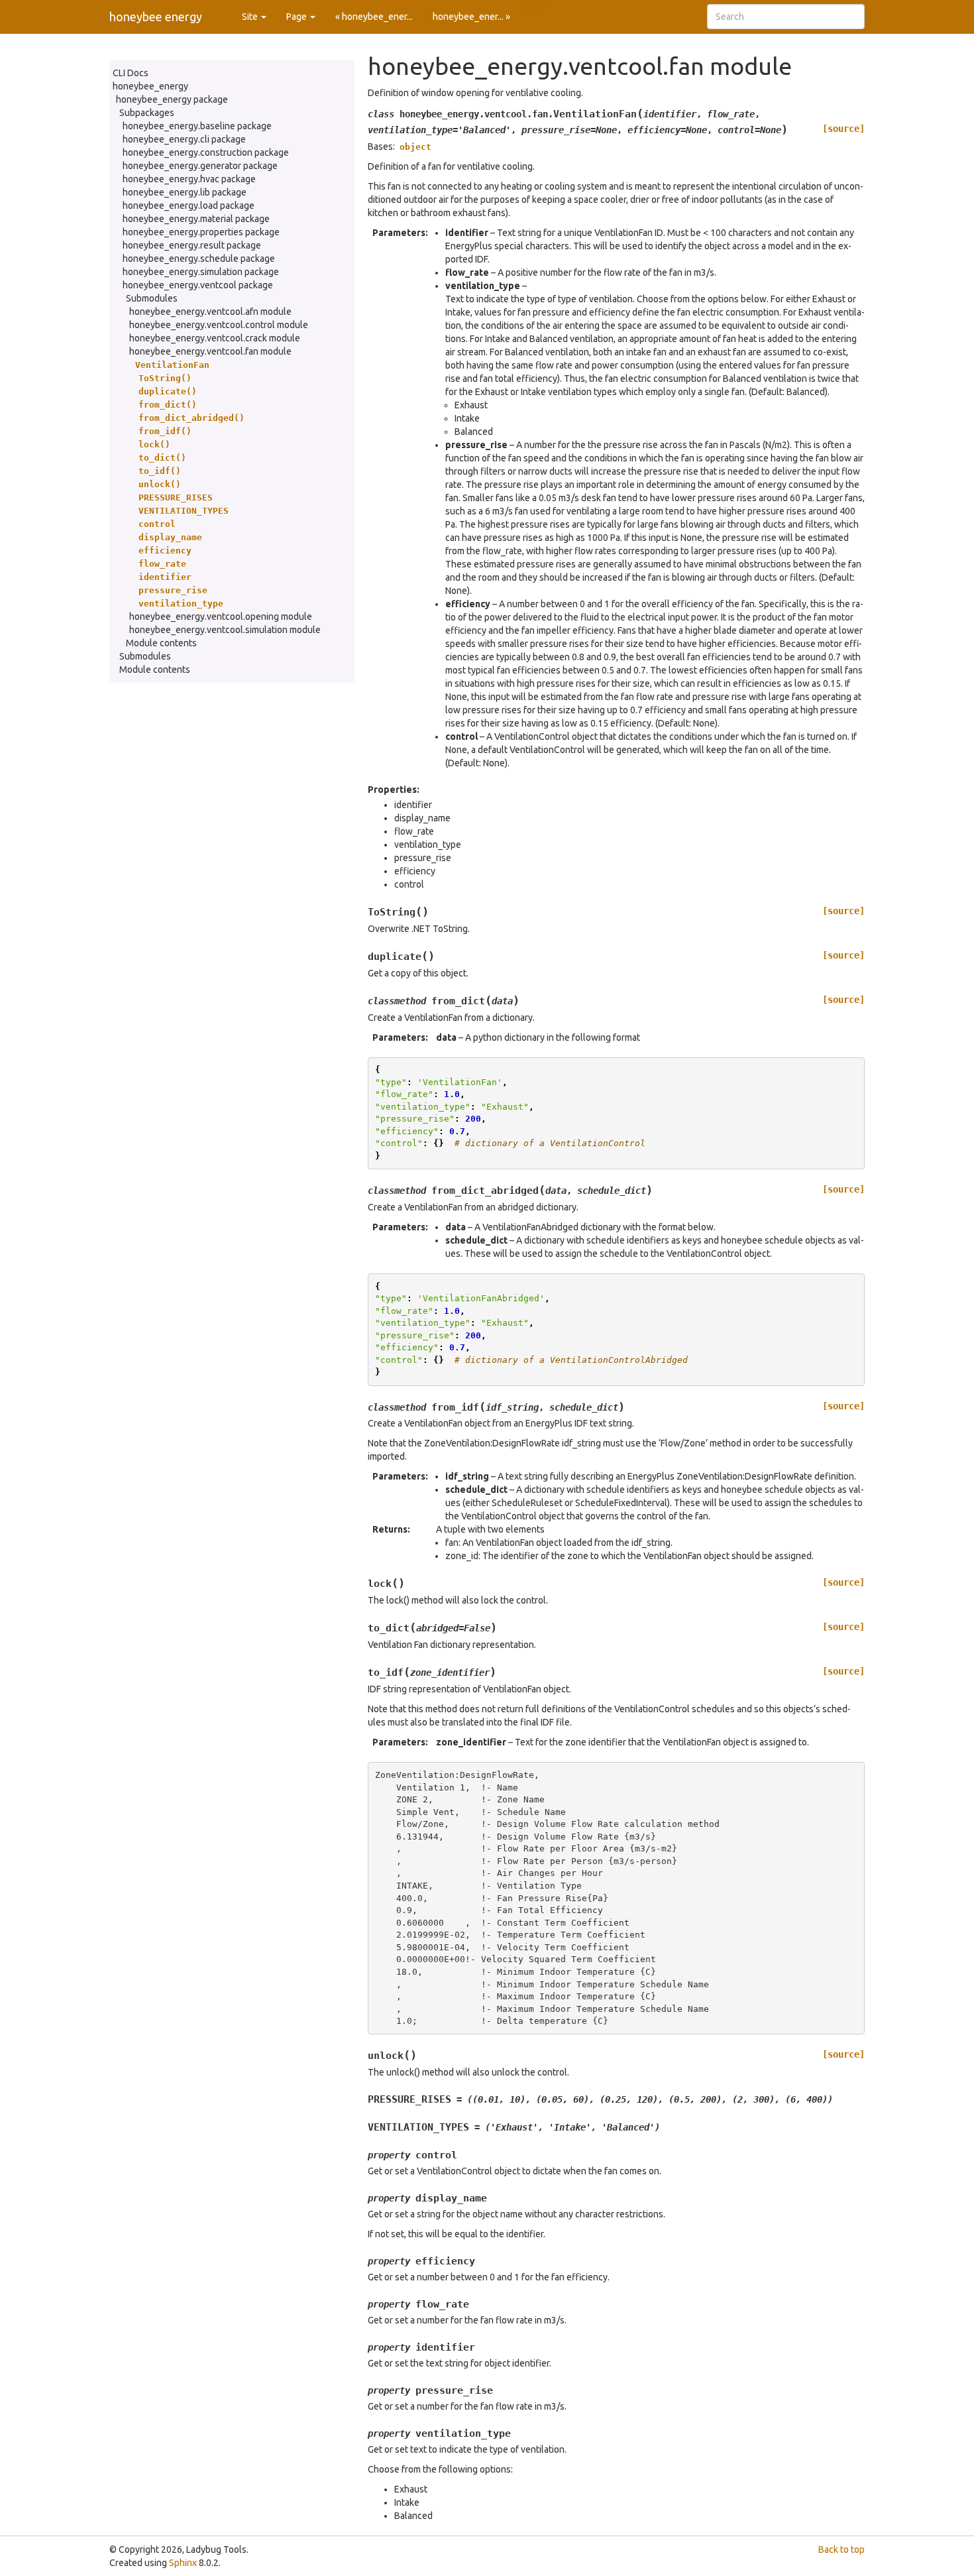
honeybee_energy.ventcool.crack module (215, 338)
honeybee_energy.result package (192, 245)
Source (535, 7)
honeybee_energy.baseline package (197, 126)
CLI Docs (131, 73)
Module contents (161, 643)
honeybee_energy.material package (196, 219)
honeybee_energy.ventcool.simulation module (225, 630)
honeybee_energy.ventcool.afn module (210, 312)
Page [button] (298, 17)
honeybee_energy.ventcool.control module (219, 325)
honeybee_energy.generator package (200, 166)
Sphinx (183, 2563)
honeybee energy (156, 17)
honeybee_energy (150, 86)
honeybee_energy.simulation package (201, 272)
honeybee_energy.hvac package (189, 179)
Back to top (841, 2549)
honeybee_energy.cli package (184, 139)
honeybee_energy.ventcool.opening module (221, 616)
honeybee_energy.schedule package (199, 259)
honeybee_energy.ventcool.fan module (210, 351)
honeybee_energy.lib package (185, 192)
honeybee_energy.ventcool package (198, 285)
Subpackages (147, 113)
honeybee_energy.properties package (201, 232)
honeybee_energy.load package (189, 205)
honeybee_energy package (172, 99)
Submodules (152, 298)
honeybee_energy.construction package (206, 152)
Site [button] (251, 17)
